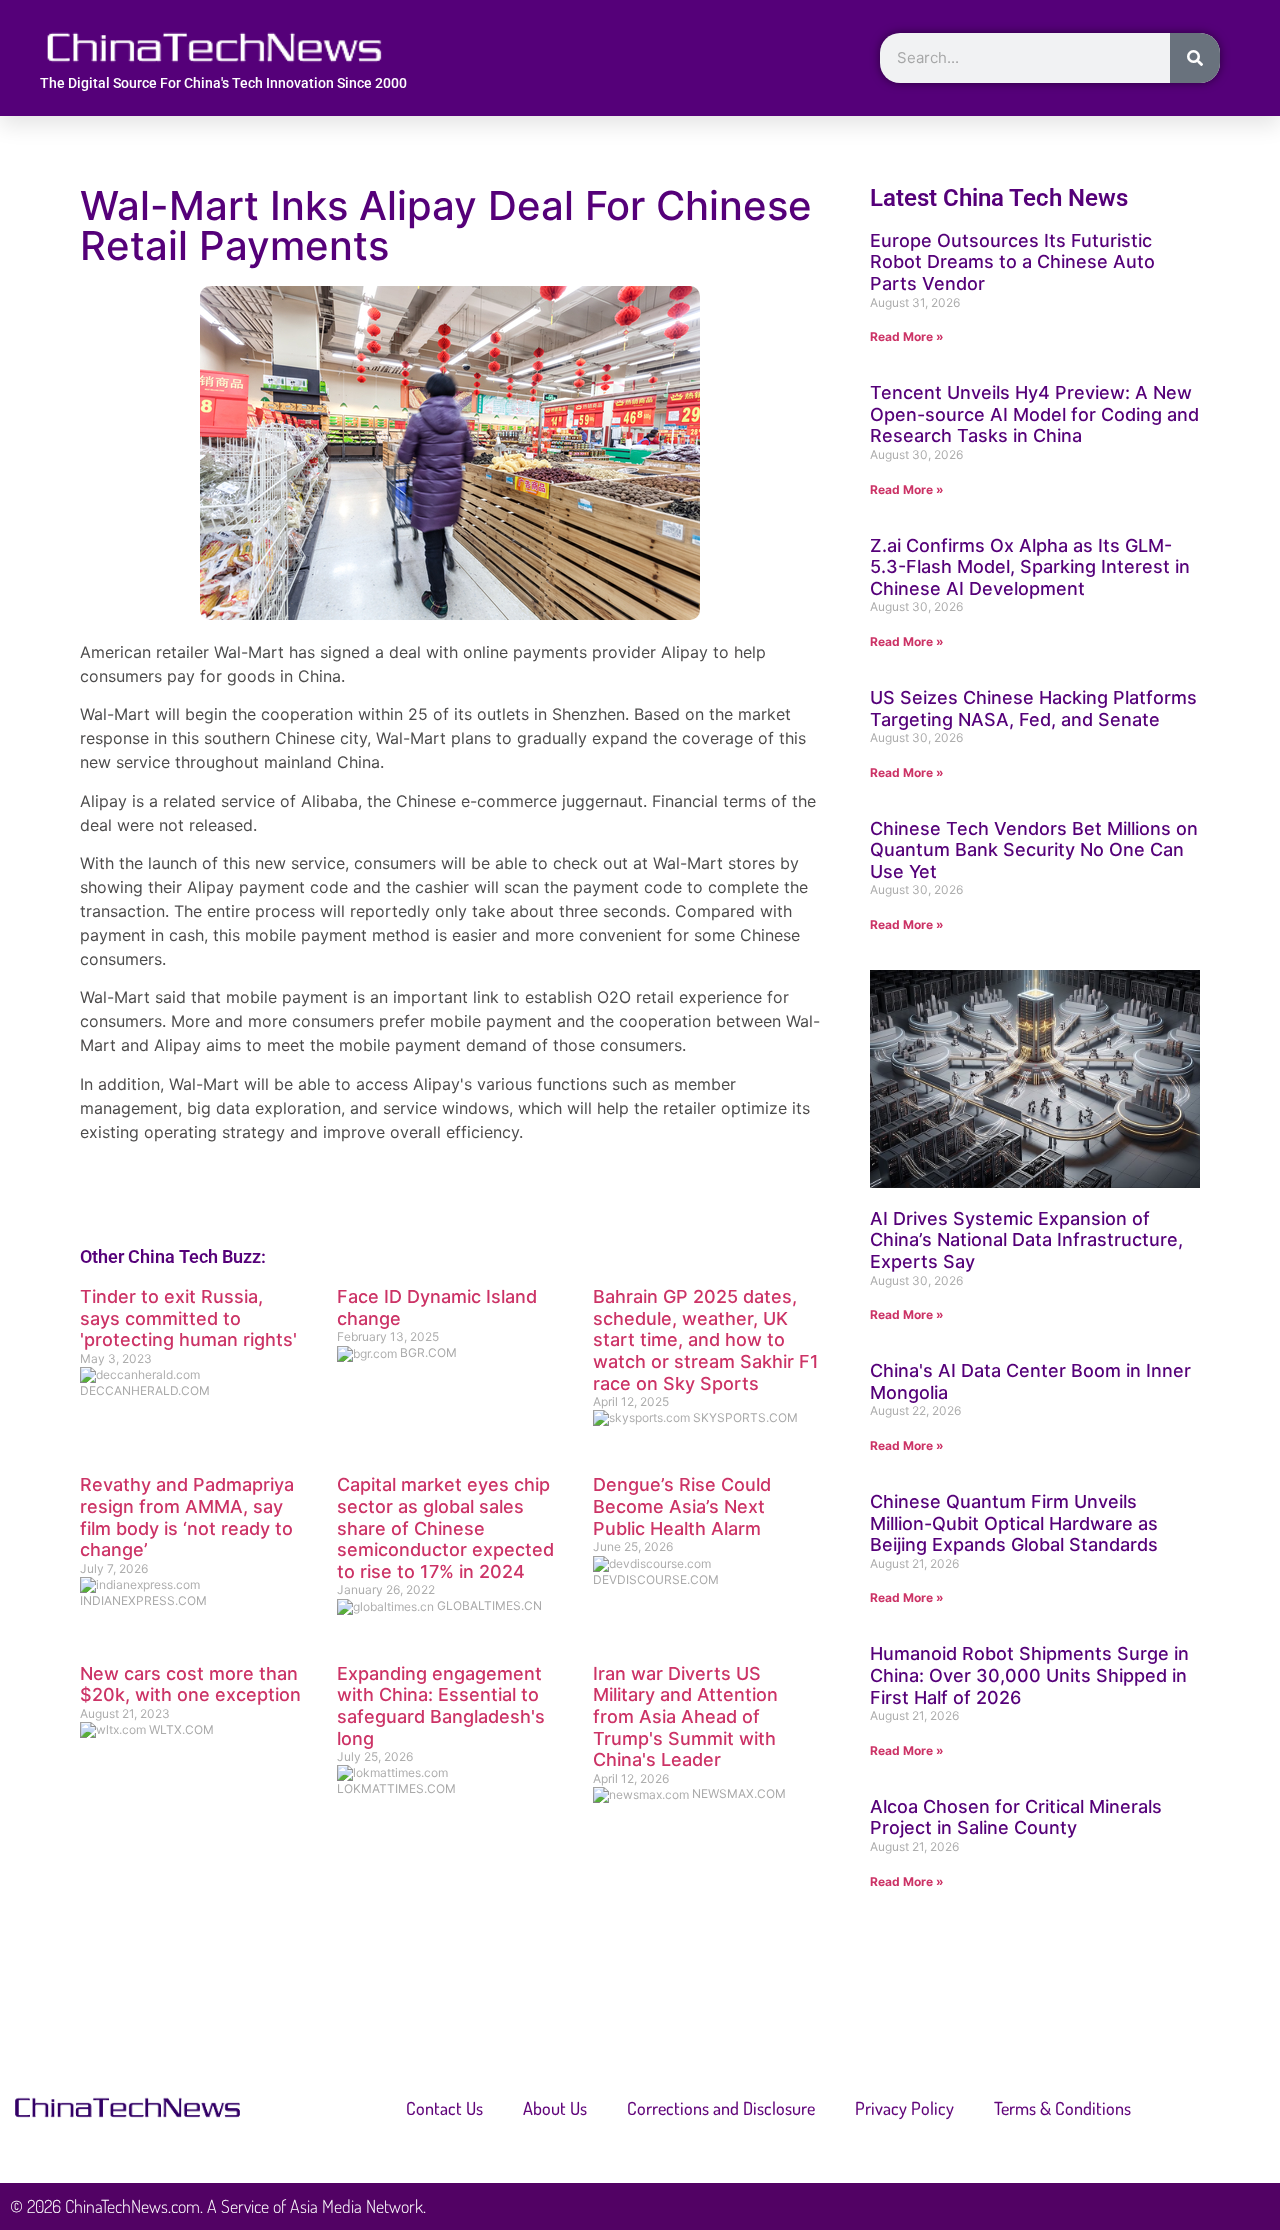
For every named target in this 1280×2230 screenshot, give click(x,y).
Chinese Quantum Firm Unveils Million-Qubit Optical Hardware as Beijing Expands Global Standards (1014, 1523)
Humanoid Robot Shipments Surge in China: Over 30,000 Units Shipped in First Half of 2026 (1029, 1675)
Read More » (907, 336)
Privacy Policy (904, 2108)
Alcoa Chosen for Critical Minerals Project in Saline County (1016, 1817)
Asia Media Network (356, 2206)
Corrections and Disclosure (721, 2108)
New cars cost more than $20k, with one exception (190, 1684)
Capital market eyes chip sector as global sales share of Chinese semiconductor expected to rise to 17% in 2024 (445, 1527)
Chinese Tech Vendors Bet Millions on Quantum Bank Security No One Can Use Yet (1034, 850)
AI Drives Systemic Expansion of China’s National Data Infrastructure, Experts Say (1026, 1240)
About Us (555, 2108)
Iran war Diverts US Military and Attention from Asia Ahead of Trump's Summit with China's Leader (685, 1716)
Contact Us (444, 2108)
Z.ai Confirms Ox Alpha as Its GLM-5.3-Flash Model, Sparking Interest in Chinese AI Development (1030, 567)
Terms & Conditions (1062, 2108)
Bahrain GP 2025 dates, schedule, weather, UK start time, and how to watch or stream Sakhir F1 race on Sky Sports (706, 1339)
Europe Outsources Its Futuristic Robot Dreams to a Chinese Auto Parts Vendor (1012, 262)
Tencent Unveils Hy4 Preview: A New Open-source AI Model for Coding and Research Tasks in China (1034, 414)
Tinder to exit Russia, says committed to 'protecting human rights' (188, 1318)
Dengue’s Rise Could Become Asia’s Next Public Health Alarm (682, 1506)
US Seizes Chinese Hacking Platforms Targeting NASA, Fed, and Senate (1033, 708)
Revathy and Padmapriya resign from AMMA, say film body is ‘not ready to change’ (187, 1517)
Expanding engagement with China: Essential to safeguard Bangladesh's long (441, 1706)
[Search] (1195, 58)
